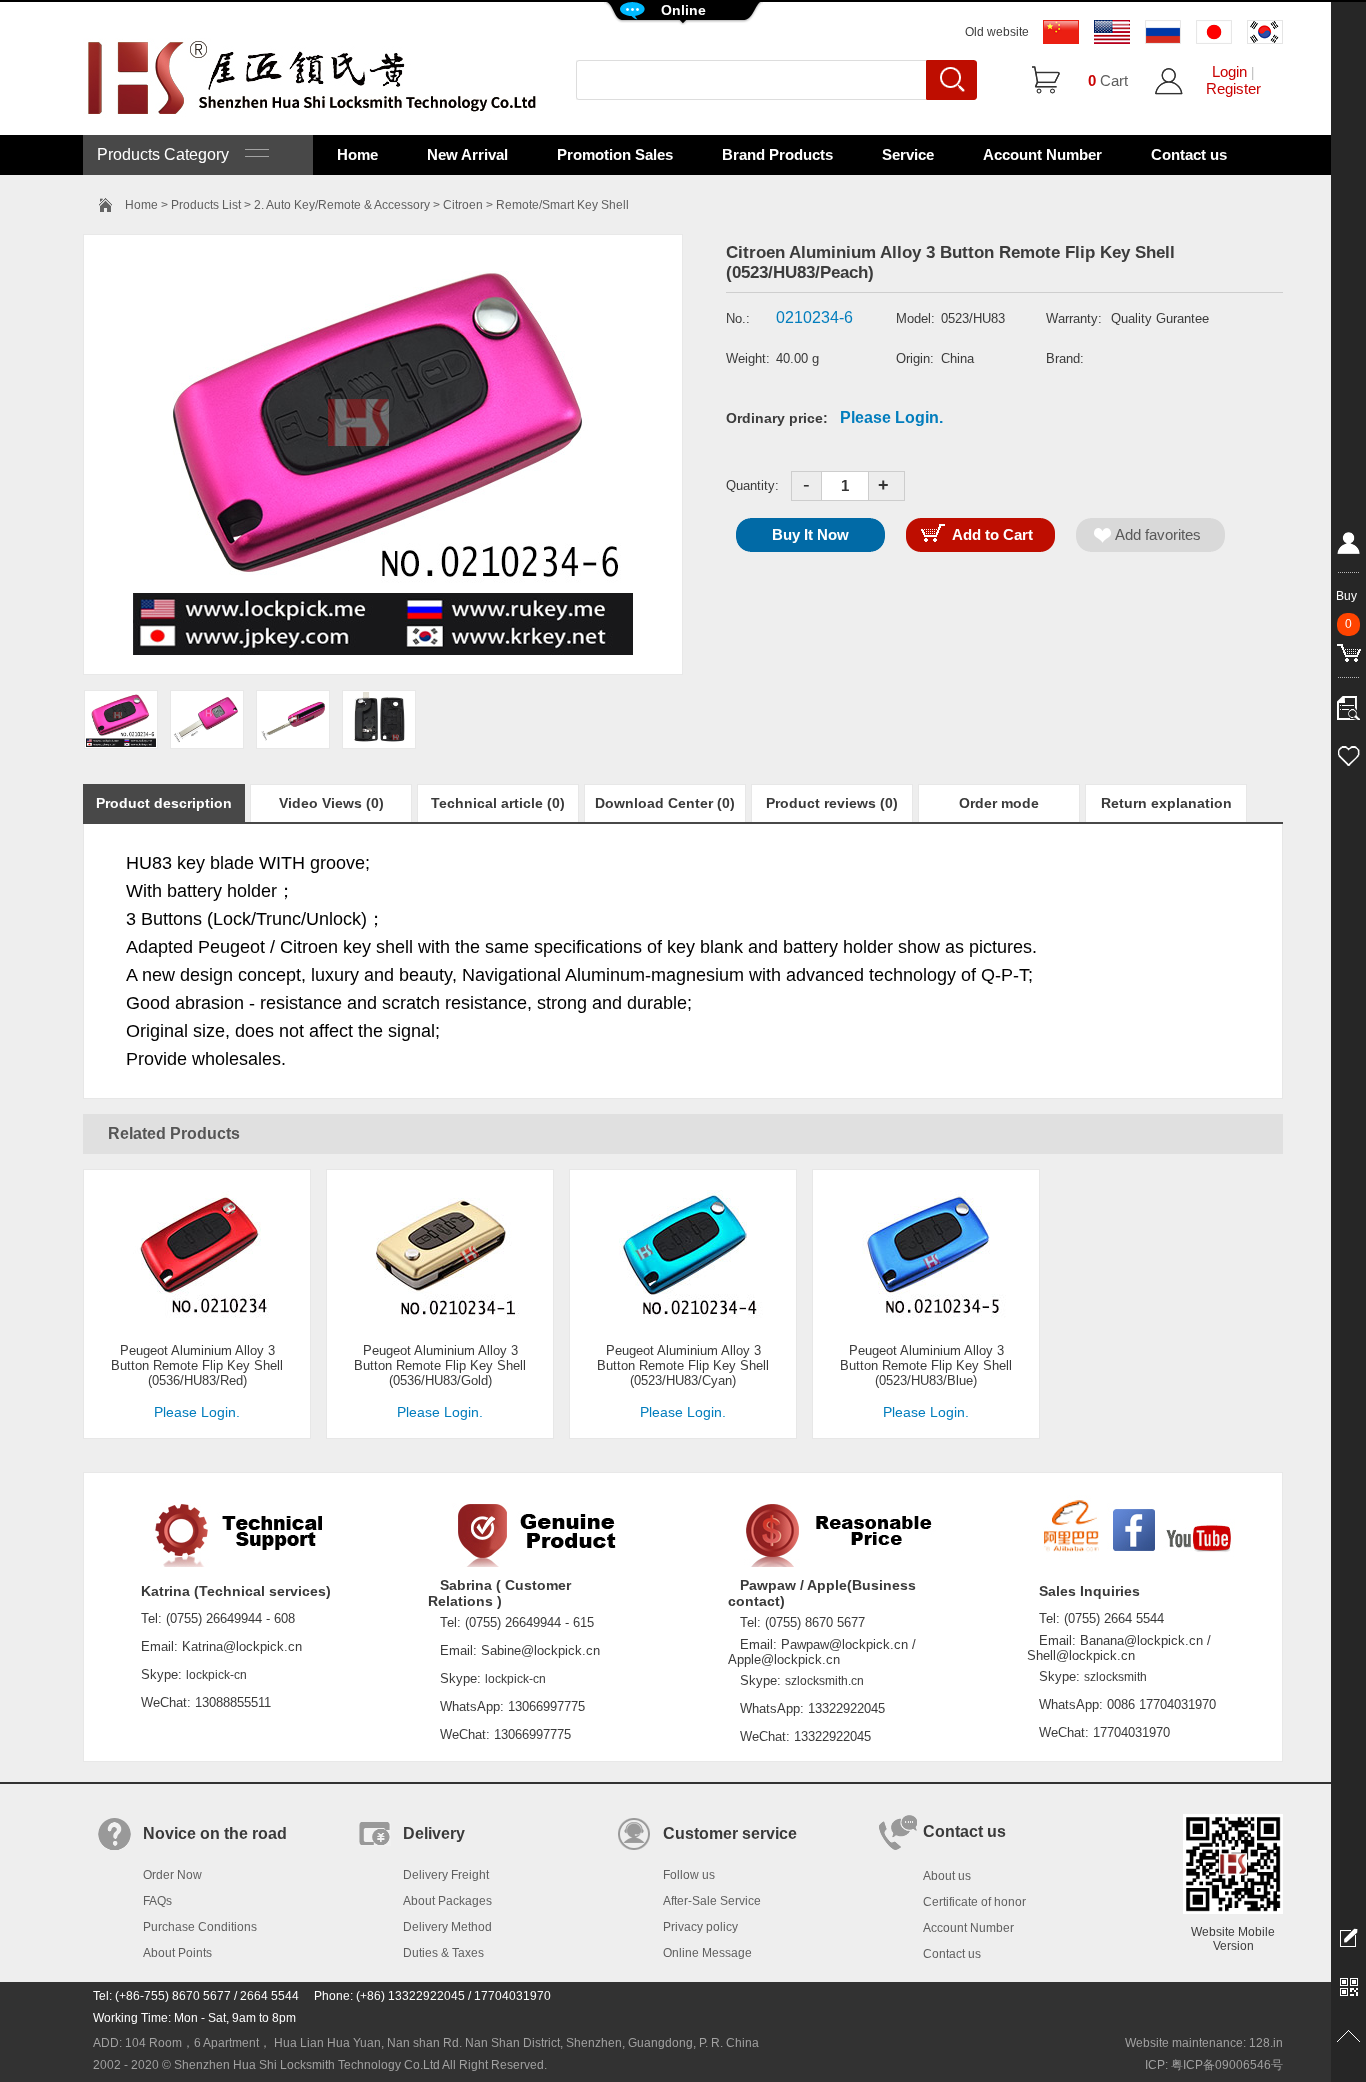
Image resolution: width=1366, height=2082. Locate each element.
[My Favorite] (1348, 753)
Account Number (1042, 154)
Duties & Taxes (443, 1953)
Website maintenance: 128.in (1204, 2043)
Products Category (171, 154)
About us (947, 1876)
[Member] (1348, 547)
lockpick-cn (216, 1675)
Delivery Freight (446, 1875)
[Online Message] (1348, 1937)
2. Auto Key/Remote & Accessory (342, 205)
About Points (177, 1953)
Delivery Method (447, 1927)
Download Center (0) (665, 803)
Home (357, 154)
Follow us (689, 1875)
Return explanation (1166, 803)
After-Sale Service (712, 1901)
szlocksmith (1115, 1677)
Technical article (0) (498, 803)
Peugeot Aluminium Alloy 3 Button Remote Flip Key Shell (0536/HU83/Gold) (440, 1365)
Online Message (707, 1953)
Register (1233, 88)
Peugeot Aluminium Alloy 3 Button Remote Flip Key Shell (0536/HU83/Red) (197, 1365)
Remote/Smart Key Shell (562, 205)
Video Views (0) (331, 803)
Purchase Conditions (200, 1927)
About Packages (447, 1901)
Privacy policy (700, 1927)
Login (1229, 71)
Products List (206, 205)
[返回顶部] (1348, 2037)
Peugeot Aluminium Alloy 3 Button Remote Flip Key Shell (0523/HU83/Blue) (926, 1365)
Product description (164, 803)
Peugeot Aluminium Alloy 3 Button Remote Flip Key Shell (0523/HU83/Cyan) (683, 1365)
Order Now (172, 1875)
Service (908, 154)
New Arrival (467, 154)
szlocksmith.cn (824, 1681)
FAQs (157, 1901)
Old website (997, 32)
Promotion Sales (615, 154)
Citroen (463, 205)
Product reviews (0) (832, 803)
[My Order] (1348, 703)
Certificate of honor (974, 1902)
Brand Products (777, 154)
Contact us (1189, 154)
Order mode (999, 803)
